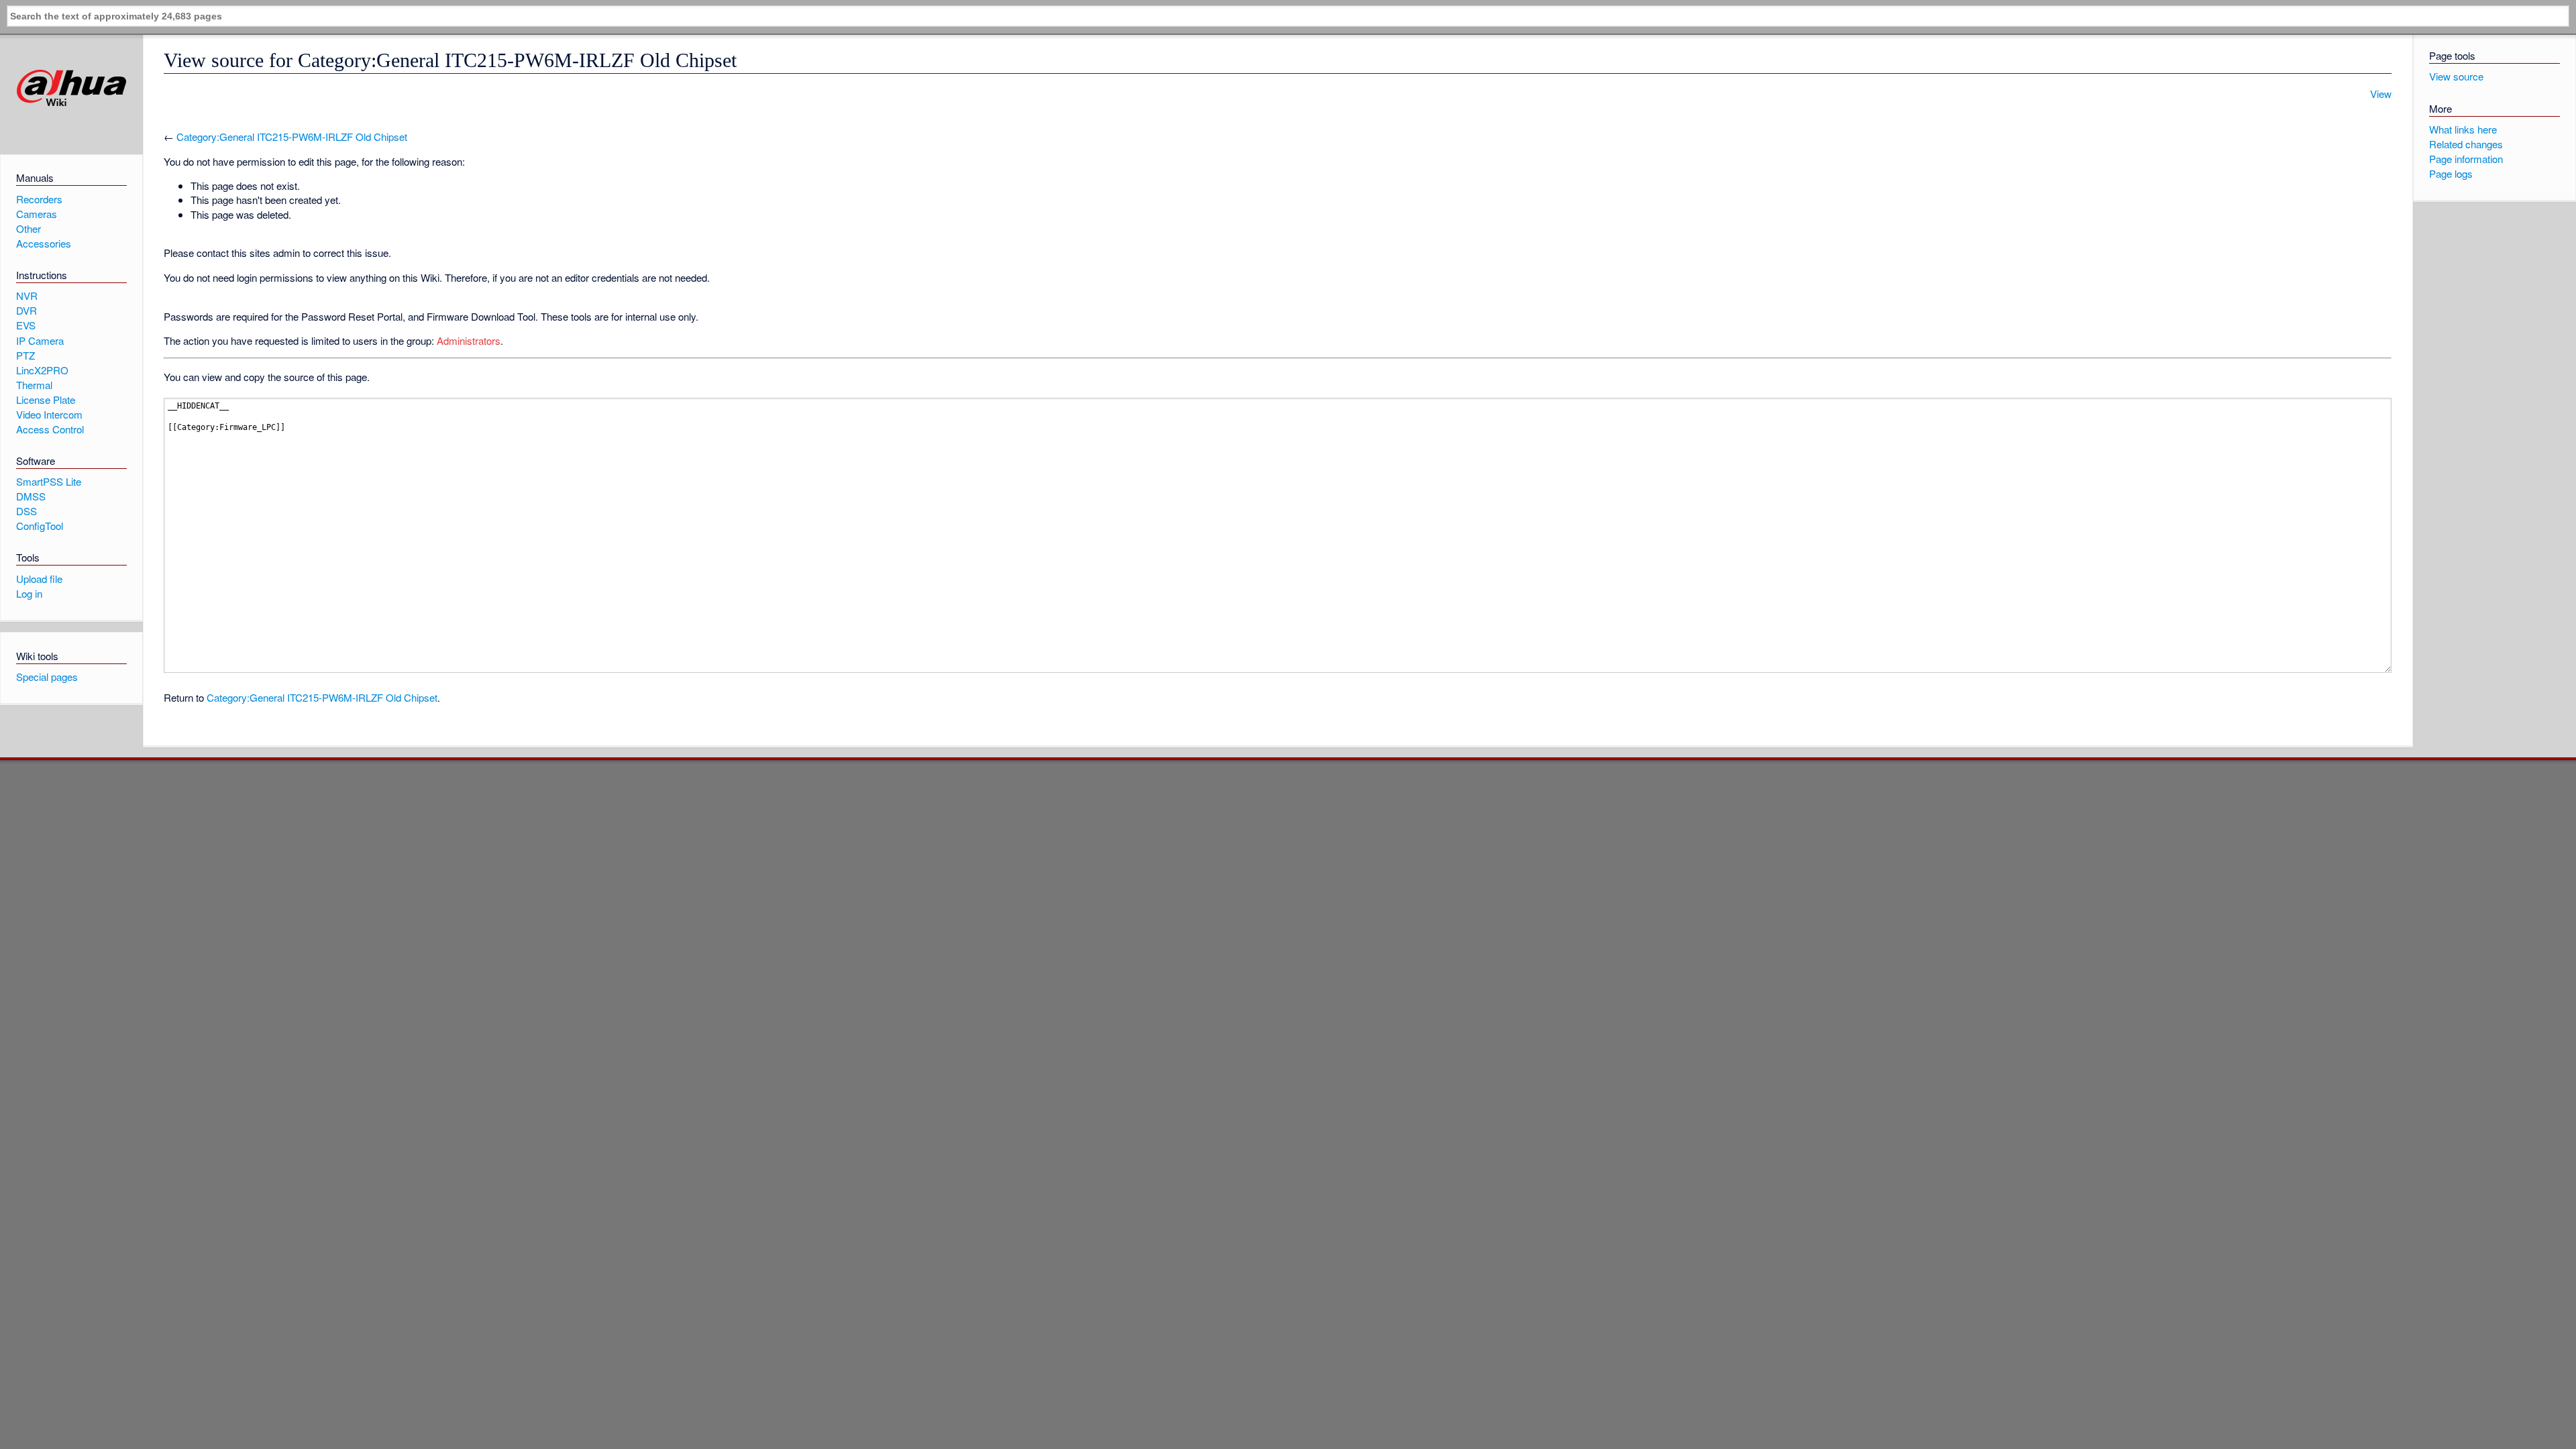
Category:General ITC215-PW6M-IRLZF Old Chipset (292, 137)
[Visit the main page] (71, 88)
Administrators (469, 340)
